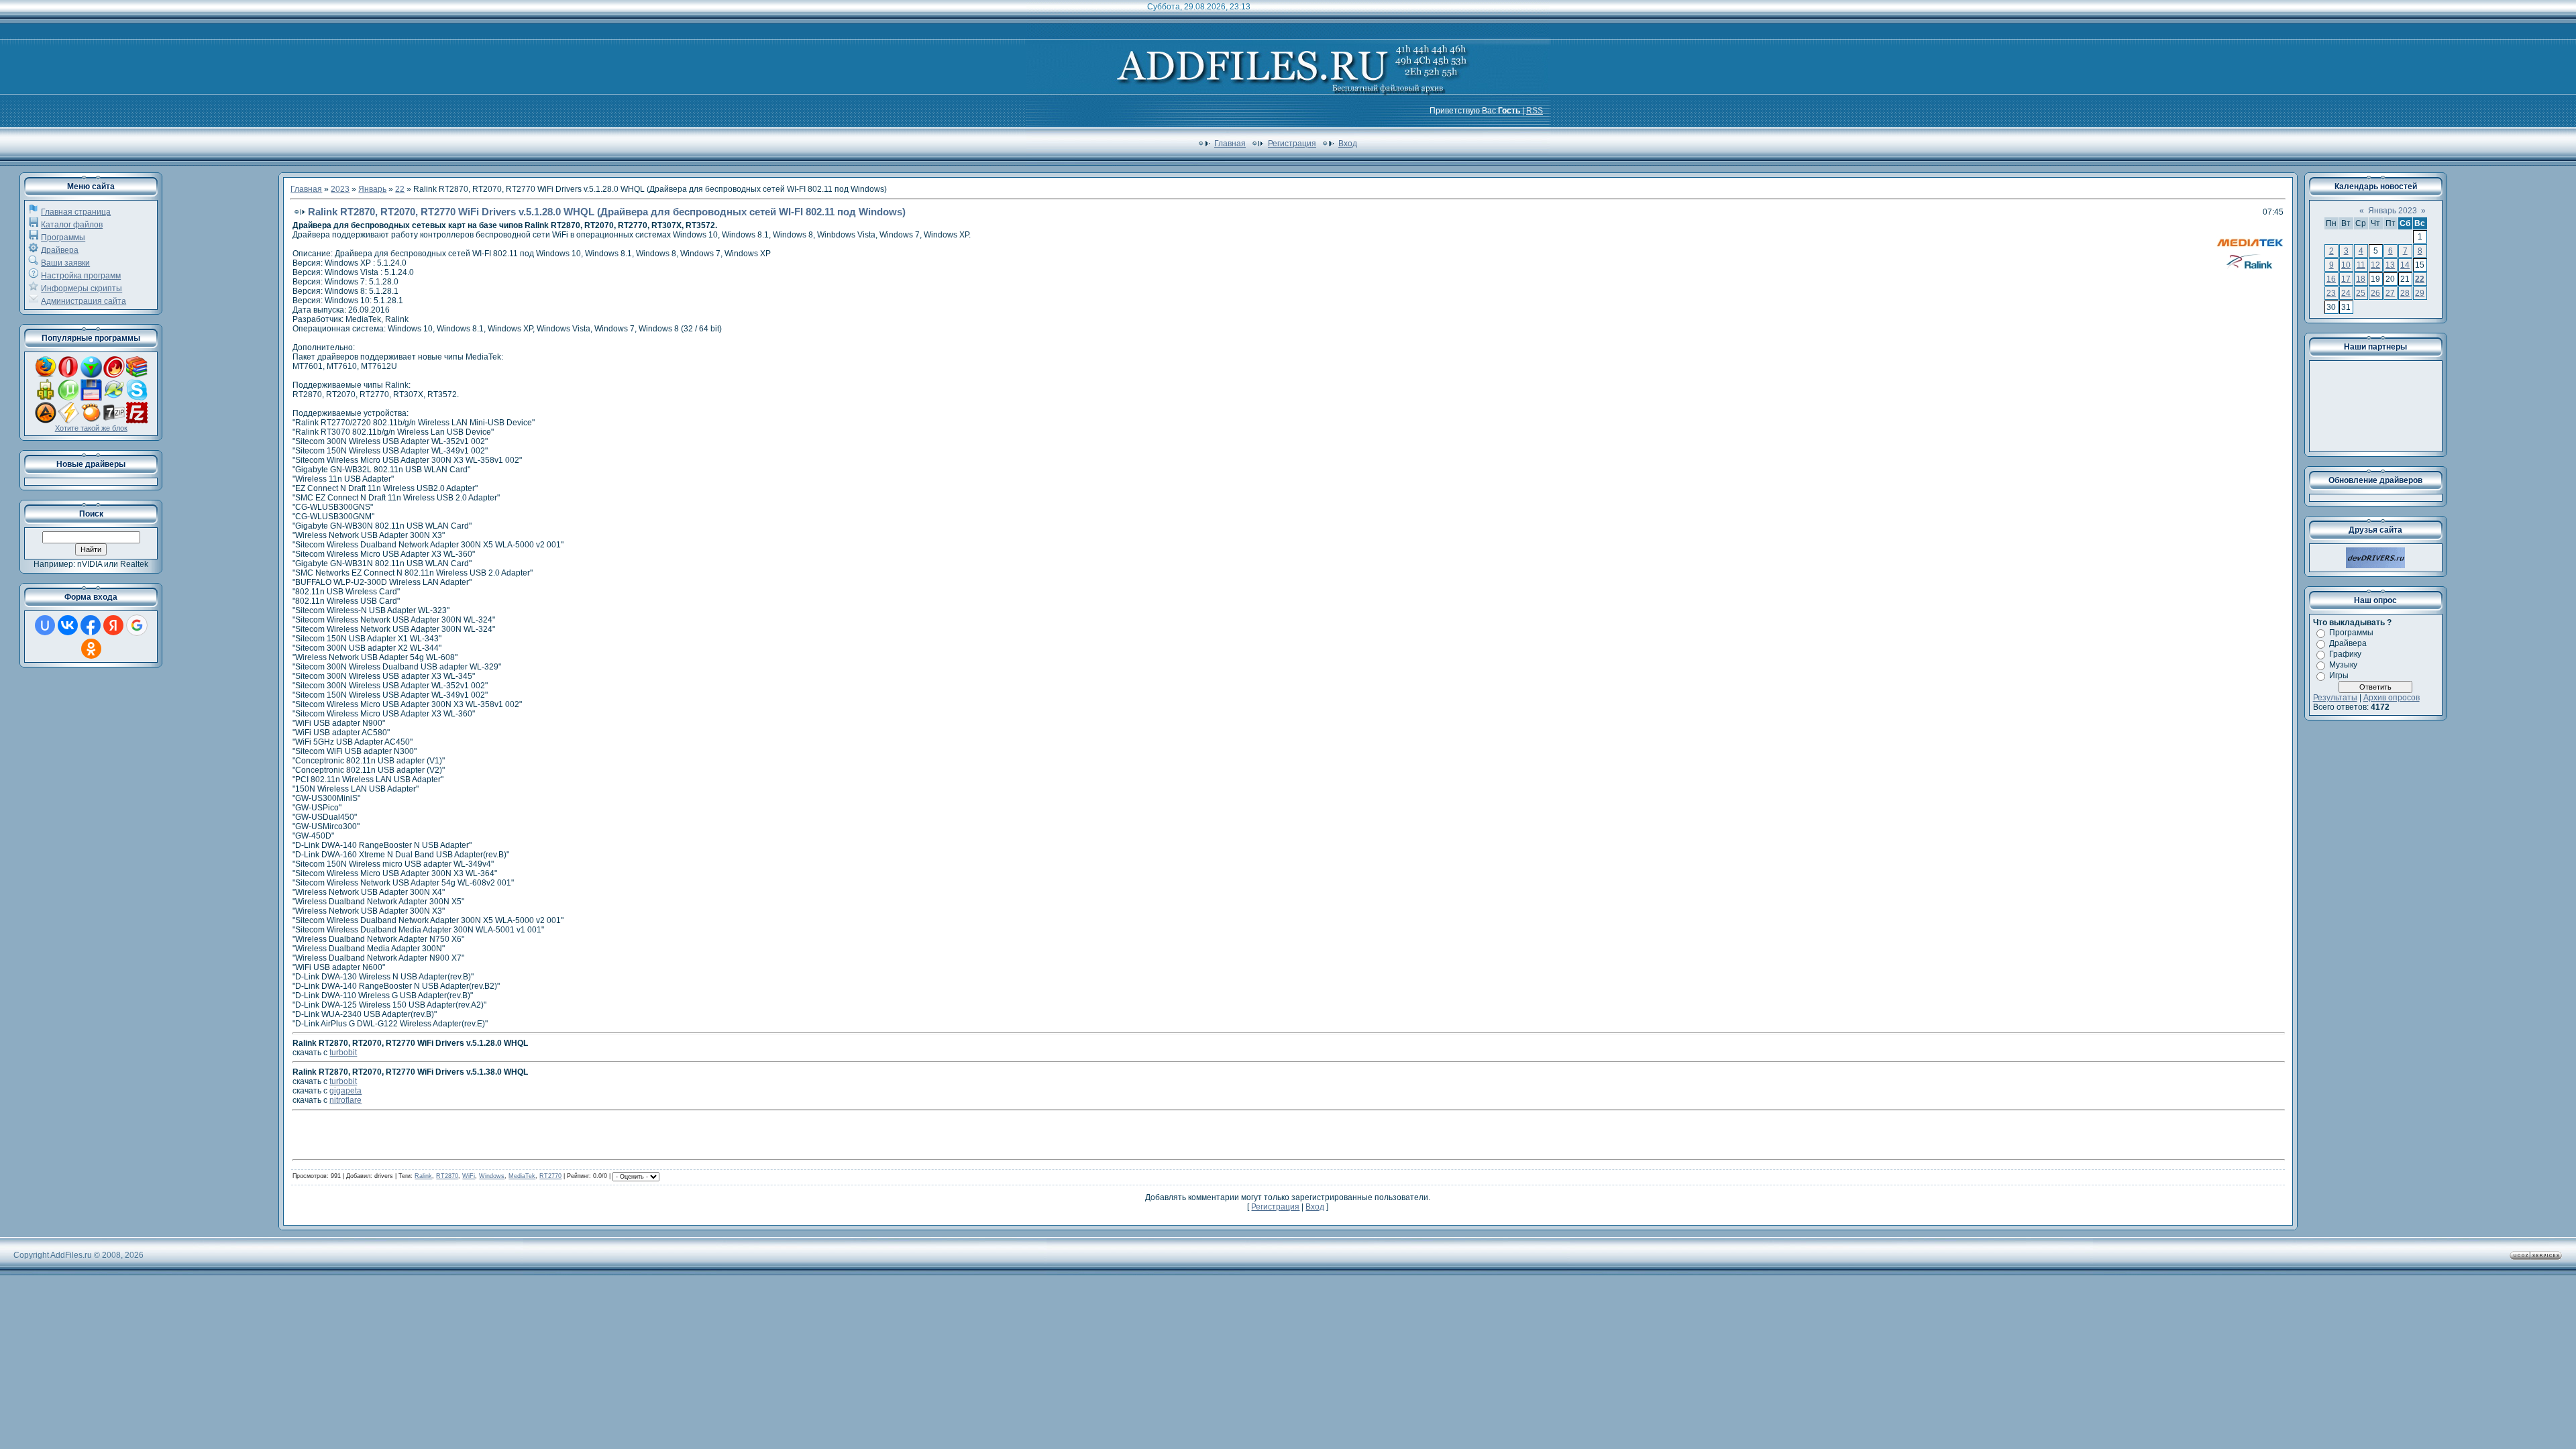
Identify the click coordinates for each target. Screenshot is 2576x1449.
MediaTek (522, 1176)
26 (2375, 293)
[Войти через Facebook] (91, 625)
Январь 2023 (2393, 211)
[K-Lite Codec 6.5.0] (114, 398)
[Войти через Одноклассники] (91, 649)
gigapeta (345, 1091)
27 (2390, 293)
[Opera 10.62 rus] (68, 375)
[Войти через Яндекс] (113, 625)
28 (2405, 293)
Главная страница (76, 212)
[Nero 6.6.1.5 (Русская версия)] (114, 375)
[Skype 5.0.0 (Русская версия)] (137, 398)
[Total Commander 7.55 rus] (91, 398)
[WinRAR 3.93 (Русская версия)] (137, 375)
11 (2361, 265)
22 (400, 189)
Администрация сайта (84, 301)
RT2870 (447, 1176)
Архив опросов (2392, 698)
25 (2361, 293)
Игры (2339, 676)
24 (2346, 293)
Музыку (2343, 665)
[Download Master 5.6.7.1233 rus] (91, 375)
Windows (492, 1176)
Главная (1230, 144)
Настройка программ (81, 276)
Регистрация (1292, 144)
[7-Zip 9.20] (114, 421)
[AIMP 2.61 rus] (46, 421)
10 (2346, 265)
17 (2346, 279)
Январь (372, 189)
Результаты (2335, 698)
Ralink (423, 1176)
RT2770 (550, 1176)
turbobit (343, 1053)
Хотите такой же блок (91, 428)
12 (2375, 265)
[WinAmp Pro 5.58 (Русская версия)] (68, 421)
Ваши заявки (65, 263)
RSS (1535, 111)
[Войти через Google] (137, 625)
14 (2405, 265)
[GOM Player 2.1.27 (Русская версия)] (91, 421)
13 (2390, 265)
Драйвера (60, 250)
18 (2361, 279)
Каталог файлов (72, 225)
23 (2331, 293)
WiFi (469, 1176)
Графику (2345, 654)
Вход (1348, 144)
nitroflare (345, 1100)
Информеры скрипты (82, 288)
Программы (63, 237)
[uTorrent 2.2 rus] (68, 398)
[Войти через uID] (45, 625)
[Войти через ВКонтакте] (68, 625)
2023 (340, 189)
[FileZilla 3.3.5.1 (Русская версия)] (137, 421)
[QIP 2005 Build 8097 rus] (46, 398)
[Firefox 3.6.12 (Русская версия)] (46, 375)
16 (2331, 279)
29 (2420, 293)
